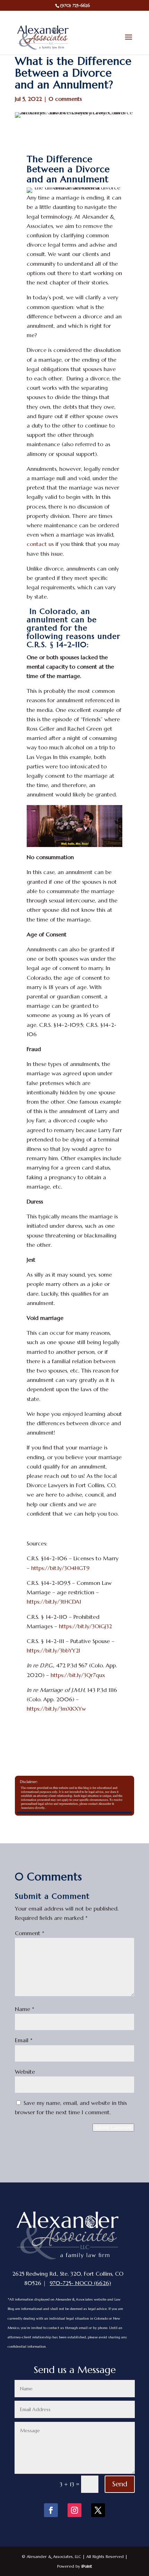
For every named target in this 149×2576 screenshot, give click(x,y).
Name (25, 2009)
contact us (40, 544)
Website (25, 2072)
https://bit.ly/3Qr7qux (78, 1675)
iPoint (87, 2566)
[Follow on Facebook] (51, 2510)
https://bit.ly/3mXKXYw (56, 1709)
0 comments (65, 99)
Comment (30, 1933)
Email (24, 2040)
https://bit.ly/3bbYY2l (53, 1650)
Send (120, 2484)
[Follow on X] (98, 2510)
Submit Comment (113, 2128)
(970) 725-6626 (75, 5)
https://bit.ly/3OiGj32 (85, 1626)
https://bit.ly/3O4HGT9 (60, 1568)
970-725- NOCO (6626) (80, 2283)
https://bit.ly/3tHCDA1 (54, 1602)
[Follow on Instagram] (74, 2510)
